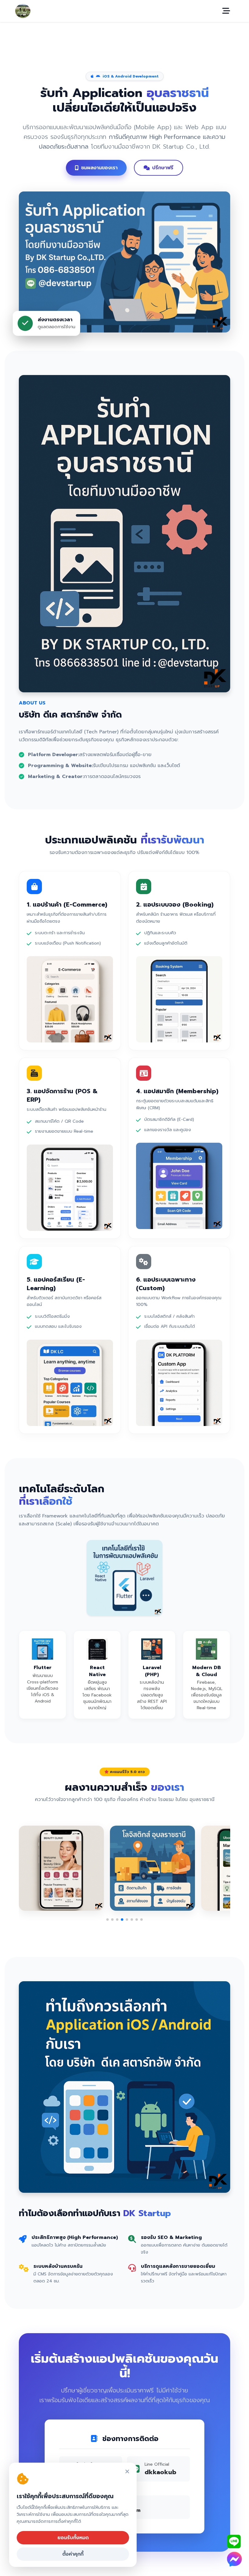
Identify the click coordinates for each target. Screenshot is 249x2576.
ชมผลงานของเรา (99, 168)
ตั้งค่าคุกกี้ (73, 2554)
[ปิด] (127, 2472)
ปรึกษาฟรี (163, 168)
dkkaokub (160, 2472)
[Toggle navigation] (226, 11)
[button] (107, 1920)
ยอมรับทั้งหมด (73, 2538)
